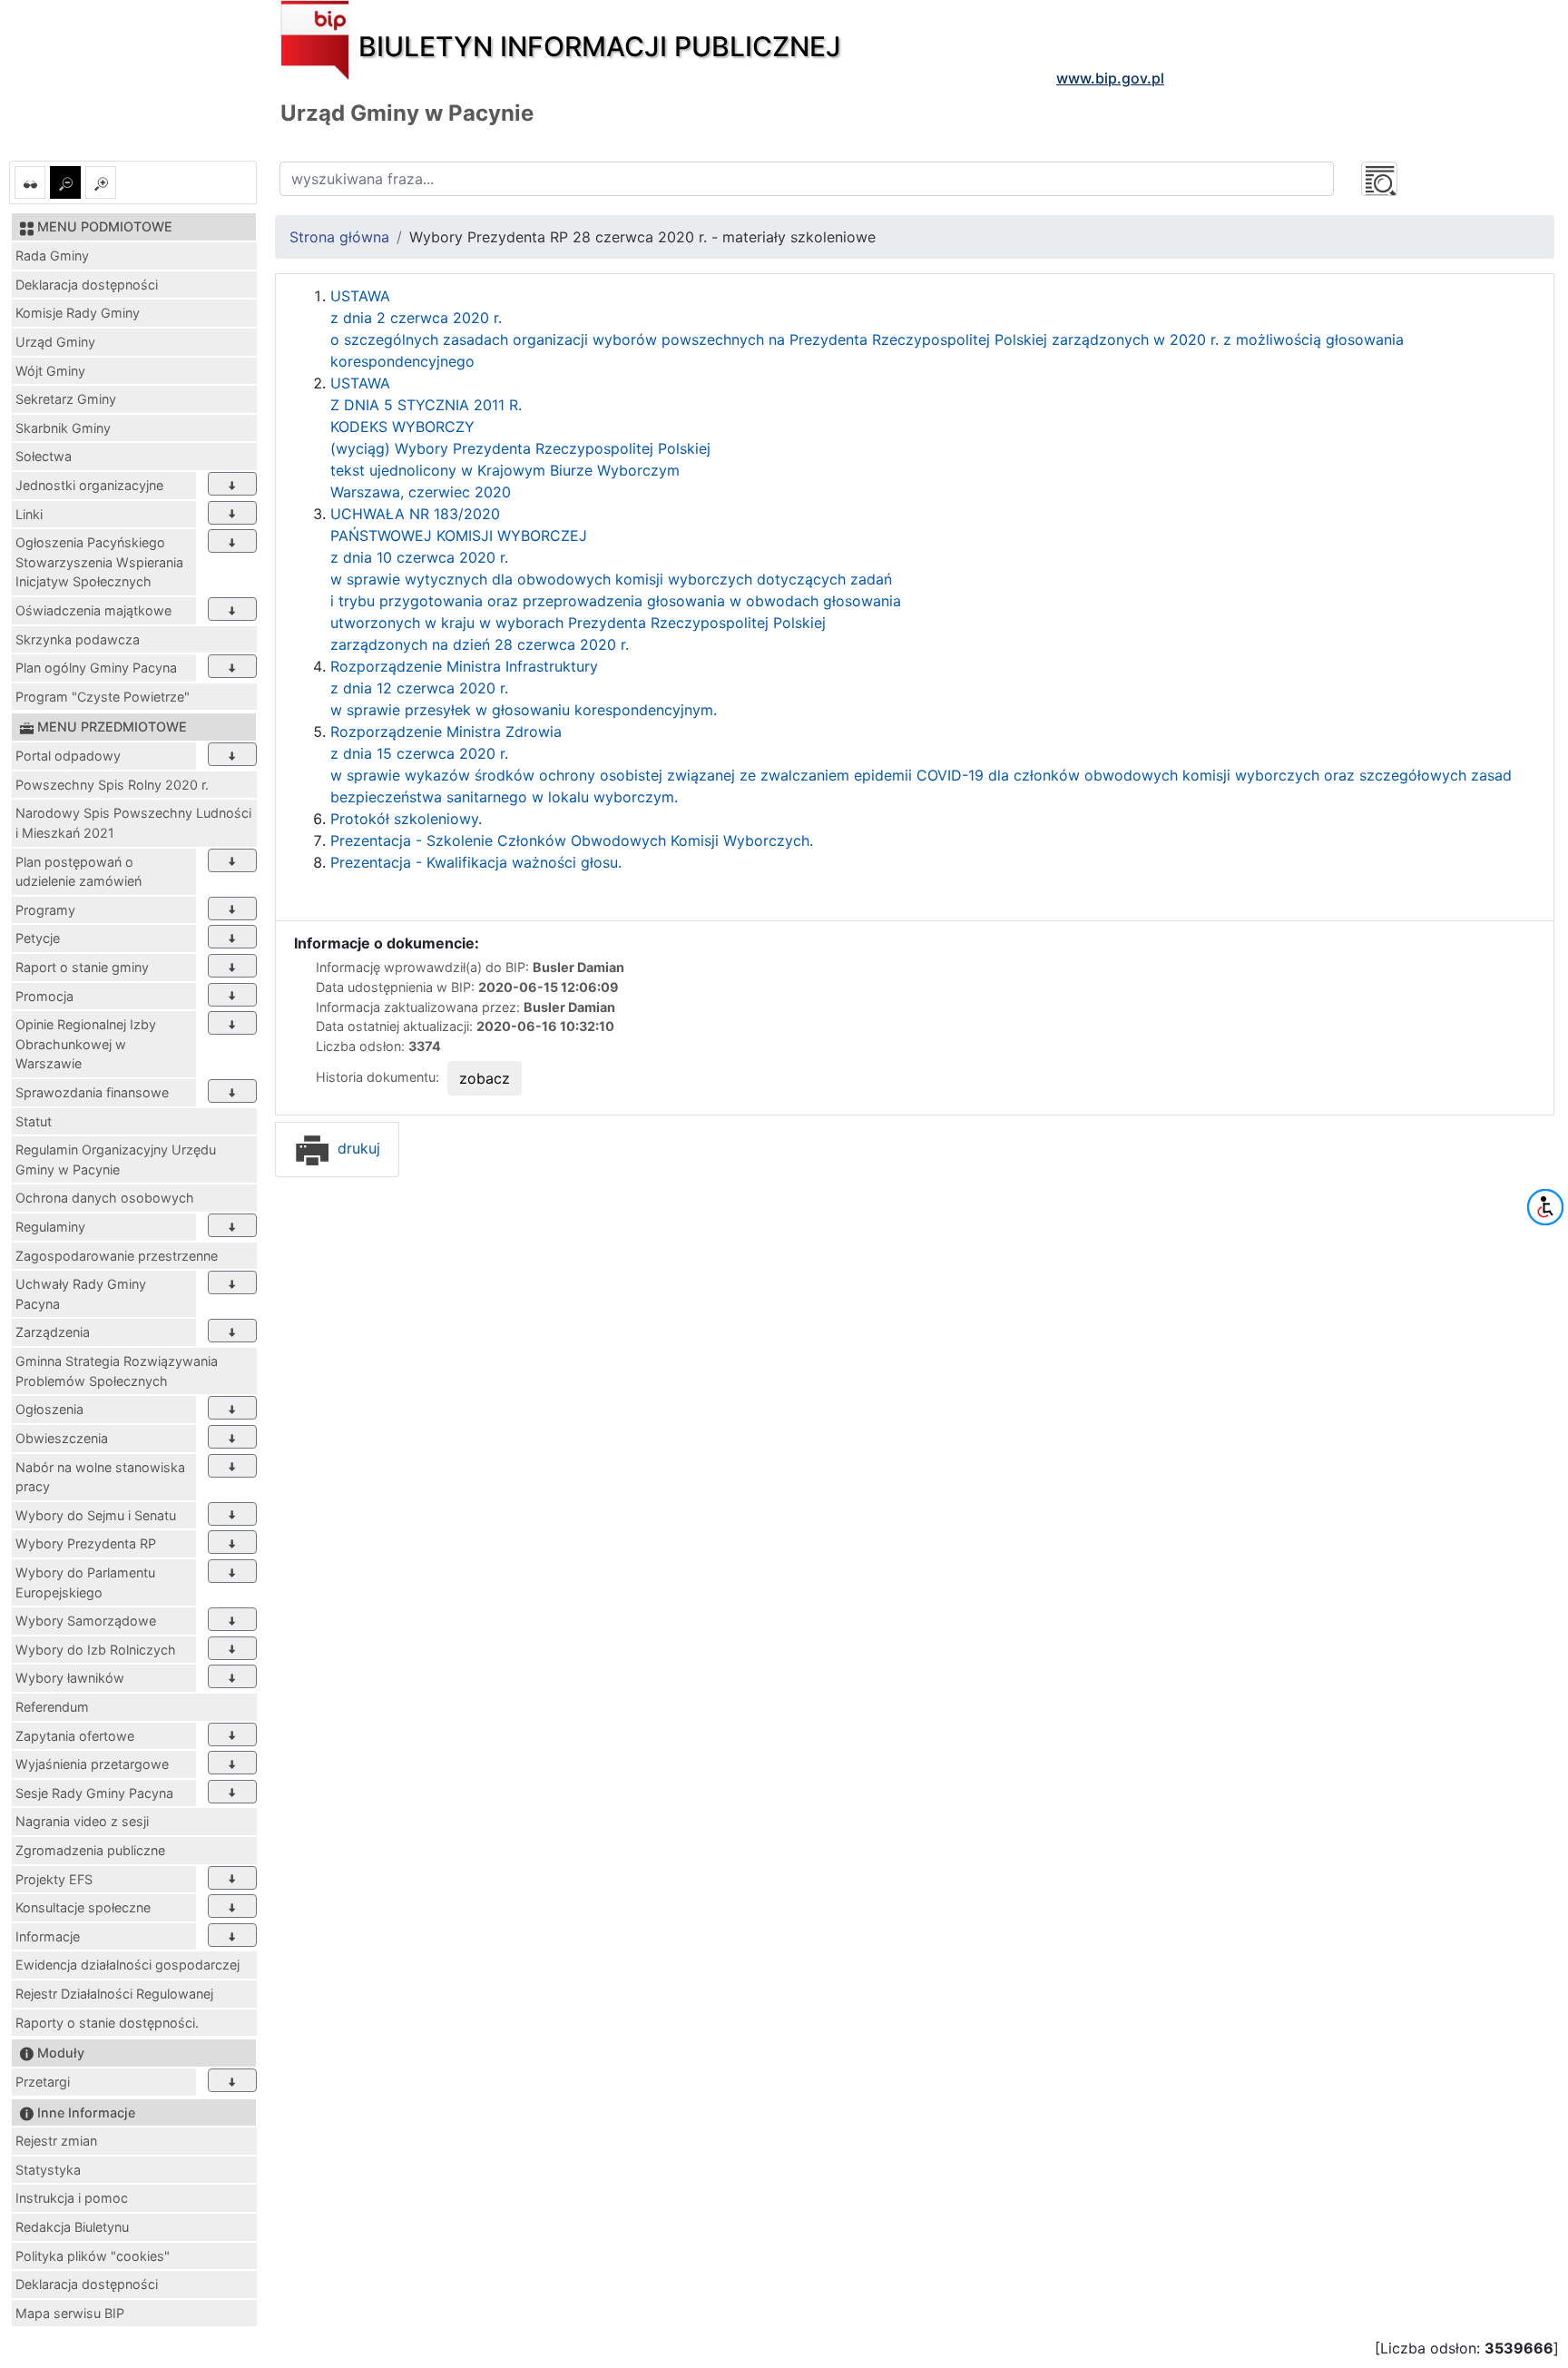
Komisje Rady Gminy (78, 313)
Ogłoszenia (49, 1409)
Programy (45, 910)
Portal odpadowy (68, 756)
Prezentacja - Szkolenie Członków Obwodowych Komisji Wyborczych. (572, 840)
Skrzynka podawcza (78, 639)
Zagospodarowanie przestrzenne (117, 1256)
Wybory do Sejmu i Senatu (96, 1515)
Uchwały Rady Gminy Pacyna (81, 1294)
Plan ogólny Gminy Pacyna (96, 668)
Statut (34, 1121)
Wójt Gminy (50, 371)
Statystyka (48, 2170)
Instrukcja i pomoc (72, 2198)
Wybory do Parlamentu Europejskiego (85, 1582)
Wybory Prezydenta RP (86, 1543)
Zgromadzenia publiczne (90, 1850)
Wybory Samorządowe (86, 1621)
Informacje (48, 1936)
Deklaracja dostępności (87, 285)
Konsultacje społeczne (83, 1907)
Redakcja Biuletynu (72, 2227)
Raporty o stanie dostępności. (107, 2023)
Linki (29, 514)
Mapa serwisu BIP (70, 2313)
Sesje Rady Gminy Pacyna (94, 1793)
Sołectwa (44, 456)
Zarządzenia (53, 1332)
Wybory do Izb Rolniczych (96, 1650)
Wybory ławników (70, 1678)
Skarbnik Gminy (63, 428)
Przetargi (43, 2082)
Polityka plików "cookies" (93, 2256)
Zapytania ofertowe (75, 1736)
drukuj (357, 1148)
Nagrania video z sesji (82, 1821)
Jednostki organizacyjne (89, 485)
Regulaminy (50, 1227)
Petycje (38, 938)
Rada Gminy (52, 255)
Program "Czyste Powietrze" (103, 697)
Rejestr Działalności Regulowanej (114, 1994)
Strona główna (339, 237)
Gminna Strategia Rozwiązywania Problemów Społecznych (117, 1371)
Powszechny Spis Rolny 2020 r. (112, 785)
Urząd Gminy (55, 342)
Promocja (44, 996)
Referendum (52, 1707)
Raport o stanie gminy (82, 967)
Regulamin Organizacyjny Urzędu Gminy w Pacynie (116, 1159)
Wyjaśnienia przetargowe (92, 1764)
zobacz (485, 1078)
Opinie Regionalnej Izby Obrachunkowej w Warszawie (86, 1044)
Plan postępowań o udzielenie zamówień (78, 872)
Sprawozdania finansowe (92, 1092)
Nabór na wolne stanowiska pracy (100, 1477)
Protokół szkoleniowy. (406, 819)
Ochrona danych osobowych (105, 1198)
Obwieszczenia (62, 1438)
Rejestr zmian (56, 2141)
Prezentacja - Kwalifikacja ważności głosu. (476, 862)
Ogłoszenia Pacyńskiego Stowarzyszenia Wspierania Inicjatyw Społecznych (99, 562)
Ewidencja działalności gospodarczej (127, 1965)
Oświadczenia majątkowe (93, 610)
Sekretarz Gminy (66, 399)
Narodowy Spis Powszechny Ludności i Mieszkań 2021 (133, 823)
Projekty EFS (54, 1879)
